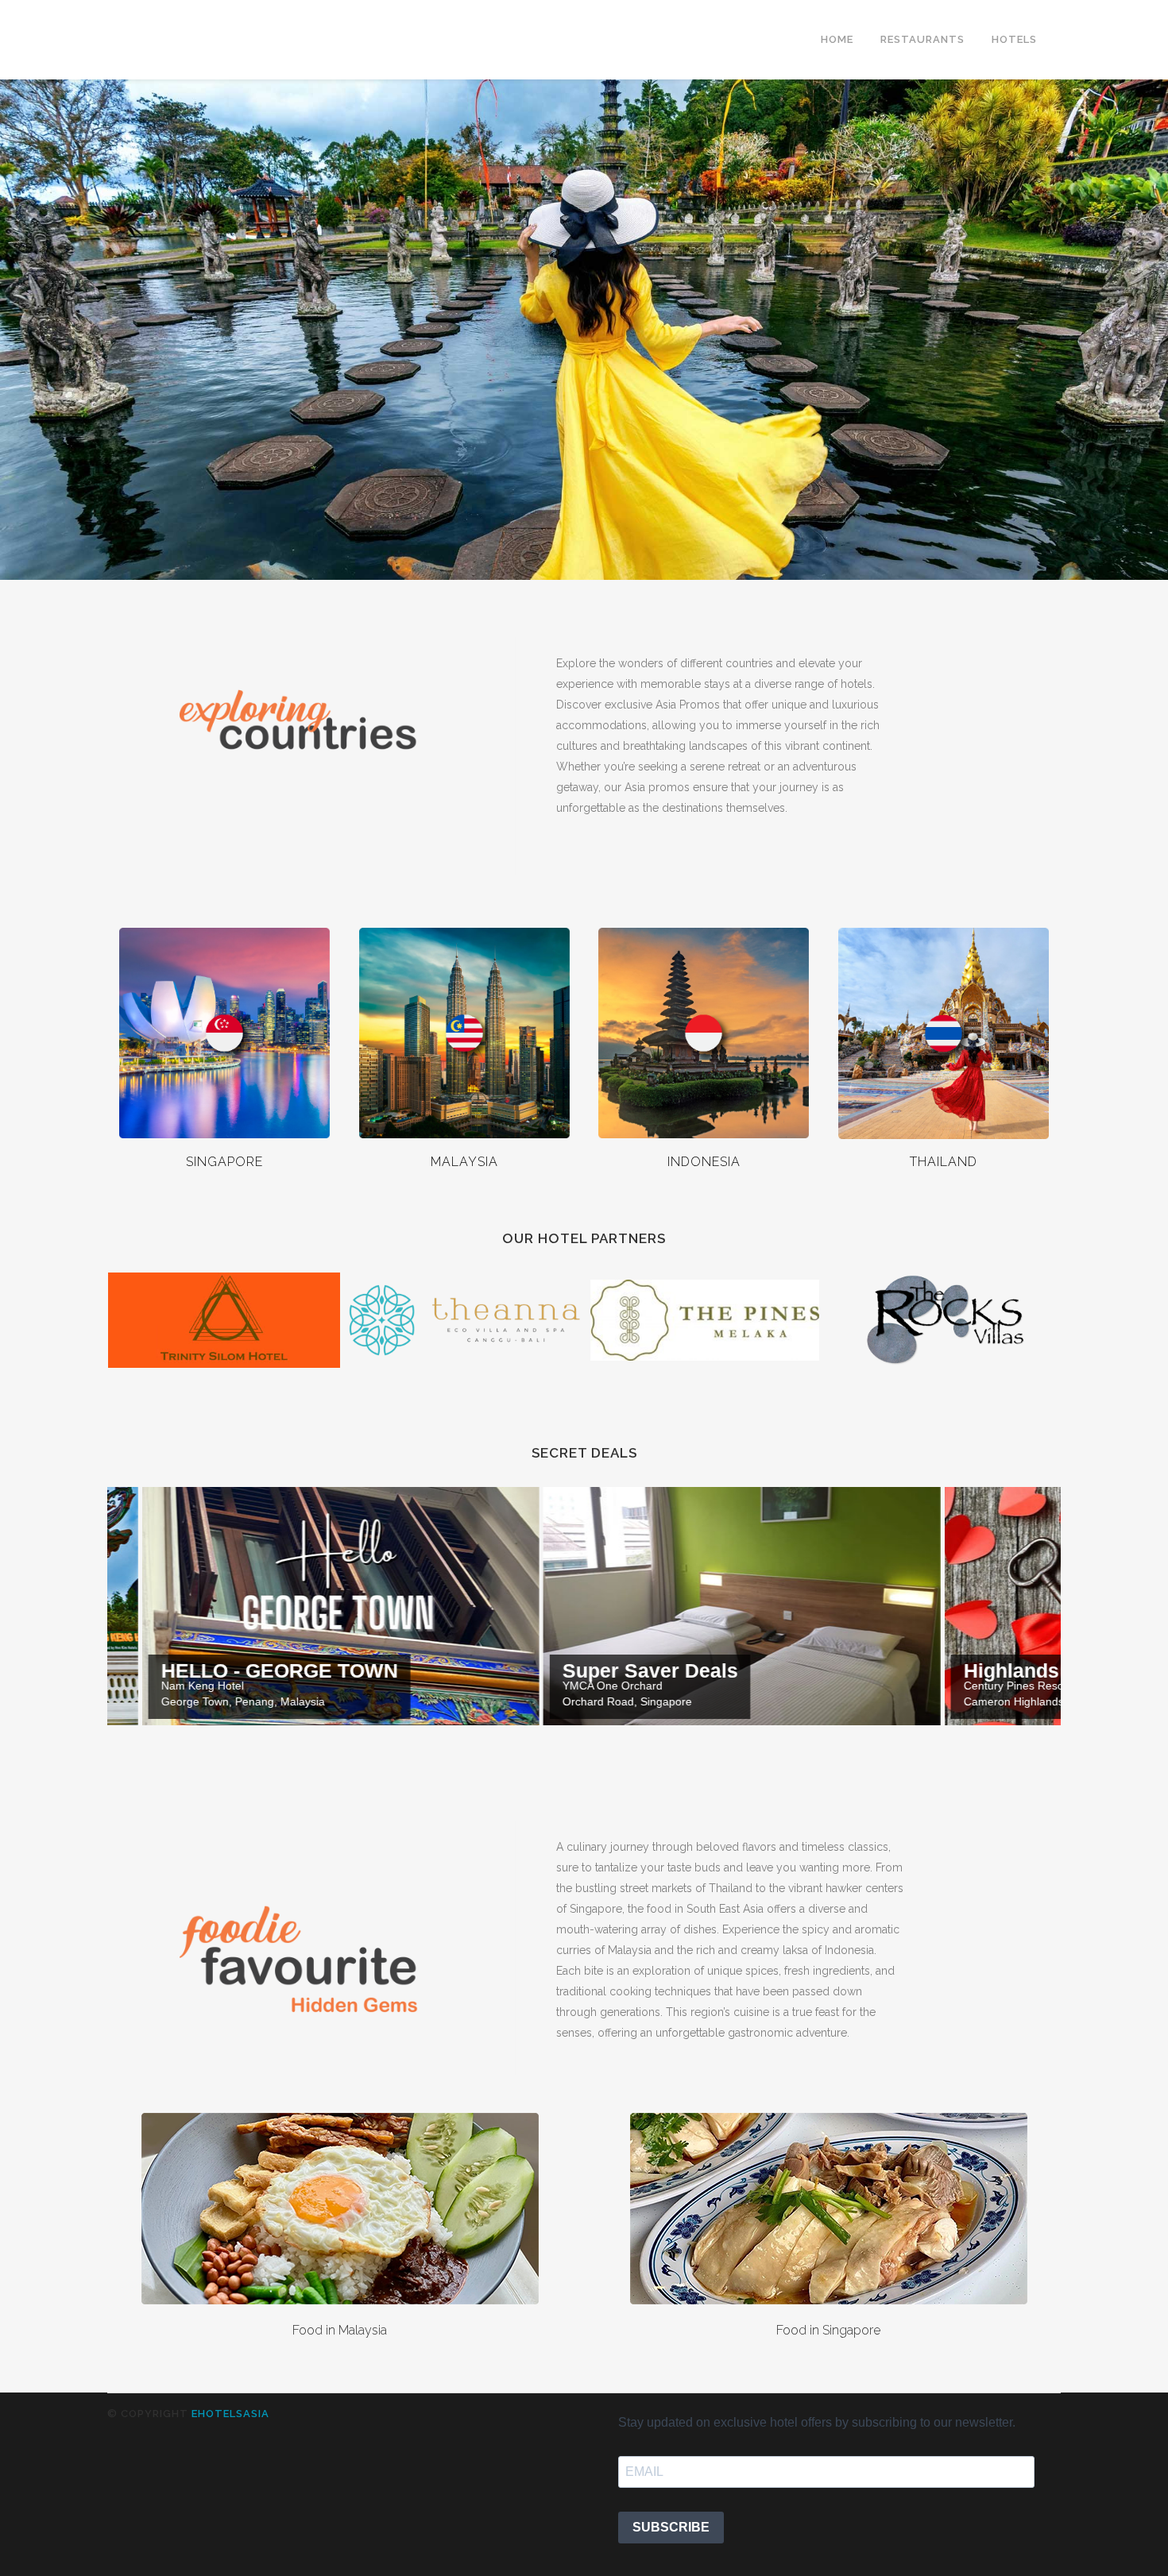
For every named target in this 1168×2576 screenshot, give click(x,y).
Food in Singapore (828, 2330)
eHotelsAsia (230, 2414)
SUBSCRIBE (671, 2527)
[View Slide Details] (510, 1606)
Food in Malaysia (340, 2330)
